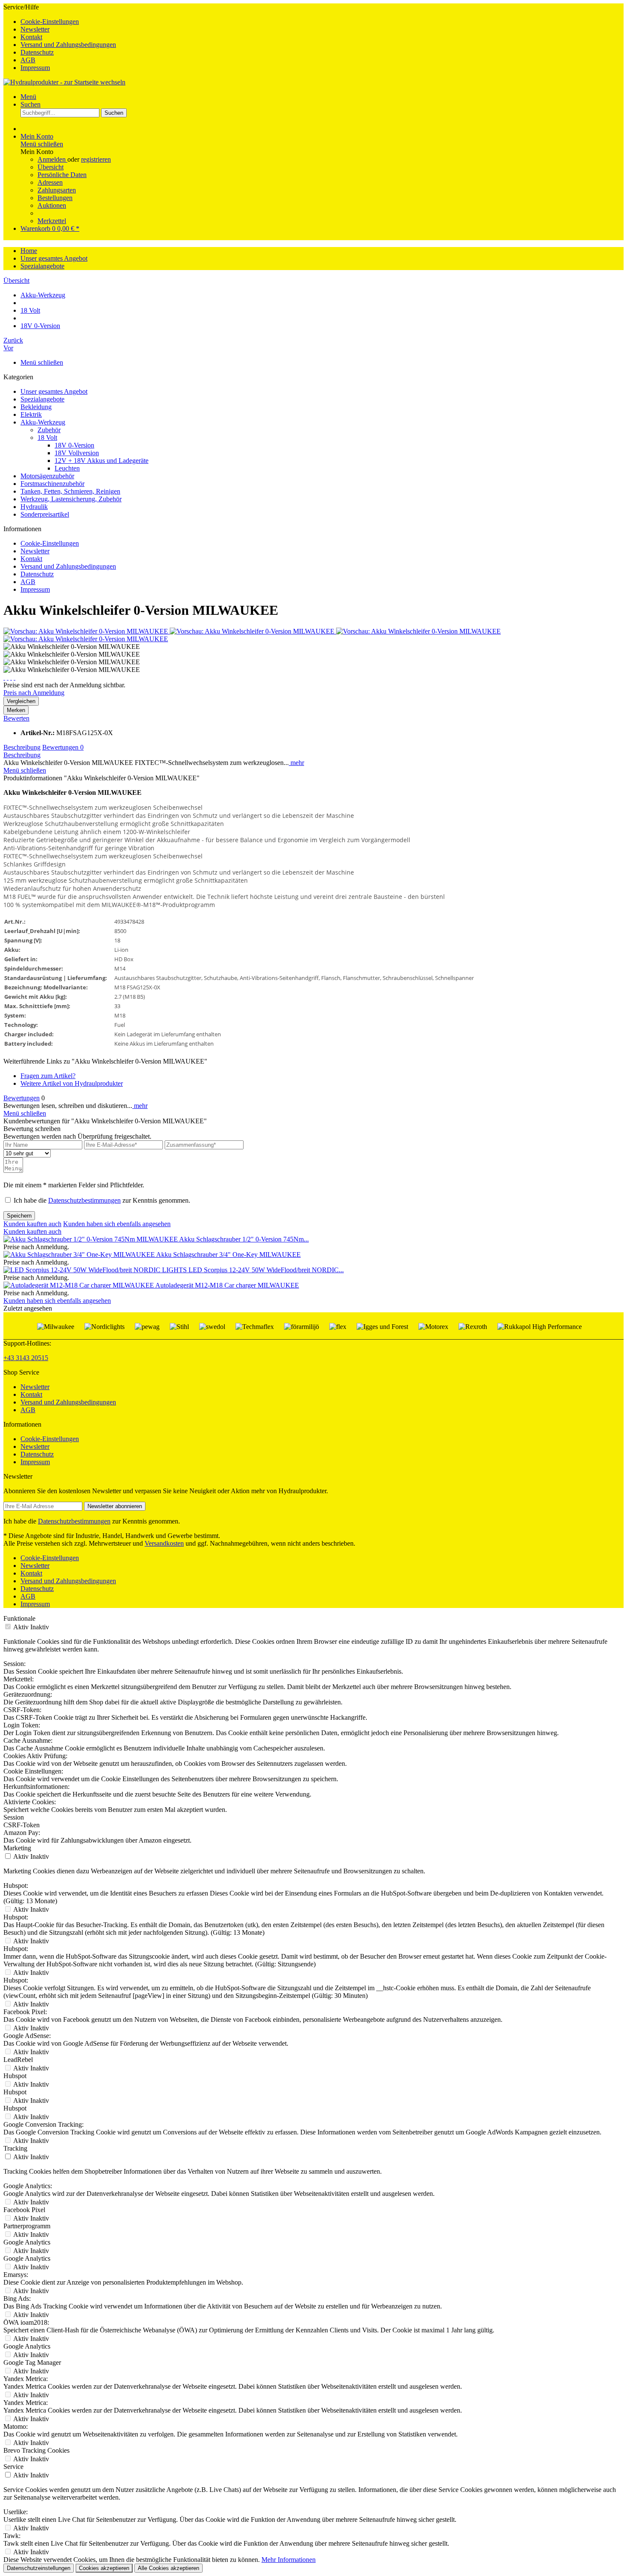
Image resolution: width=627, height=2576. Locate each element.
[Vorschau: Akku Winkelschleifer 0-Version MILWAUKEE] (87, 631)
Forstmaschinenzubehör (52, 484)
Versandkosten (164, 1543)
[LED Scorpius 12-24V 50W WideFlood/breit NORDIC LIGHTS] (96, 1270)
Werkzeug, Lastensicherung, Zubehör (71, 499)
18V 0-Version (74, 445)
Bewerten (16, 718)
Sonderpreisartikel (45, 514)
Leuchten (67, 468)
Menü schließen (42, 144)
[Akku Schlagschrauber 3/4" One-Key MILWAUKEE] (80, 1255)
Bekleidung (36, 407)
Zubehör (49, 430)
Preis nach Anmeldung (34, 693)
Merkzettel (52, 221)
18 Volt (47, 438)
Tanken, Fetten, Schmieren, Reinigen (70, 491)
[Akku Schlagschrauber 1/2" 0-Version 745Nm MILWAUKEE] (91, 1239)
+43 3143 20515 (26, 1358)
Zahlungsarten (57, 190)
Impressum (35, 68)
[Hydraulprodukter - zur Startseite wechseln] (64, 82)
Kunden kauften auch (32, 1224)
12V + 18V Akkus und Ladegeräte (102, 461)
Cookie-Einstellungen (50, 22)
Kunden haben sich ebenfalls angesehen (117, 1224)
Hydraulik (34, 507)
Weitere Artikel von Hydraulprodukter (72, 1083)
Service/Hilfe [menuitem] (60, 37)
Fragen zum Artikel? (48, 1076)
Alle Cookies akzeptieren (168, 2568)
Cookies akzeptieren (104, 2568)
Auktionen (52, 205)
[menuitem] (322, 22)
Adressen (50, 182)
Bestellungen (55, 198)
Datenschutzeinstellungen (39, 2568)
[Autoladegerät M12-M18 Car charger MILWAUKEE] (79, 1285)
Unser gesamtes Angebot (54, 391)
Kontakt (31, 37)
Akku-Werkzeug (43, 422)
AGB (28, 60)
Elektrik (31, 414)
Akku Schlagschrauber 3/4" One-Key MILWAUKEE (228, 1255)
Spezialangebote (42, 399)
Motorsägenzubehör (47, 476)
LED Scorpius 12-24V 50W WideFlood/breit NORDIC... (266, 1270)
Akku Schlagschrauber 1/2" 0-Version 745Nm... (244, 1239)
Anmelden (52, 159)
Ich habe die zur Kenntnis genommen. (102, 1200)
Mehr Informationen (289, 2560)
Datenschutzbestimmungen (84, 1200)
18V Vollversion (77, 453)
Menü (28, 97)
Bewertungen (63, 747)
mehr (296, 763)
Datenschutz (37, 52)
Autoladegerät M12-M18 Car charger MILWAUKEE (227, 1285)
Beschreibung (22, 747)
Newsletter (35, 29)
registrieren (96, 159)
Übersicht (51, 167)
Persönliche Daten (62, 175)
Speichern (19, 1216)
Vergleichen (21, 701)
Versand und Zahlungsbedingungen (68, 45)
